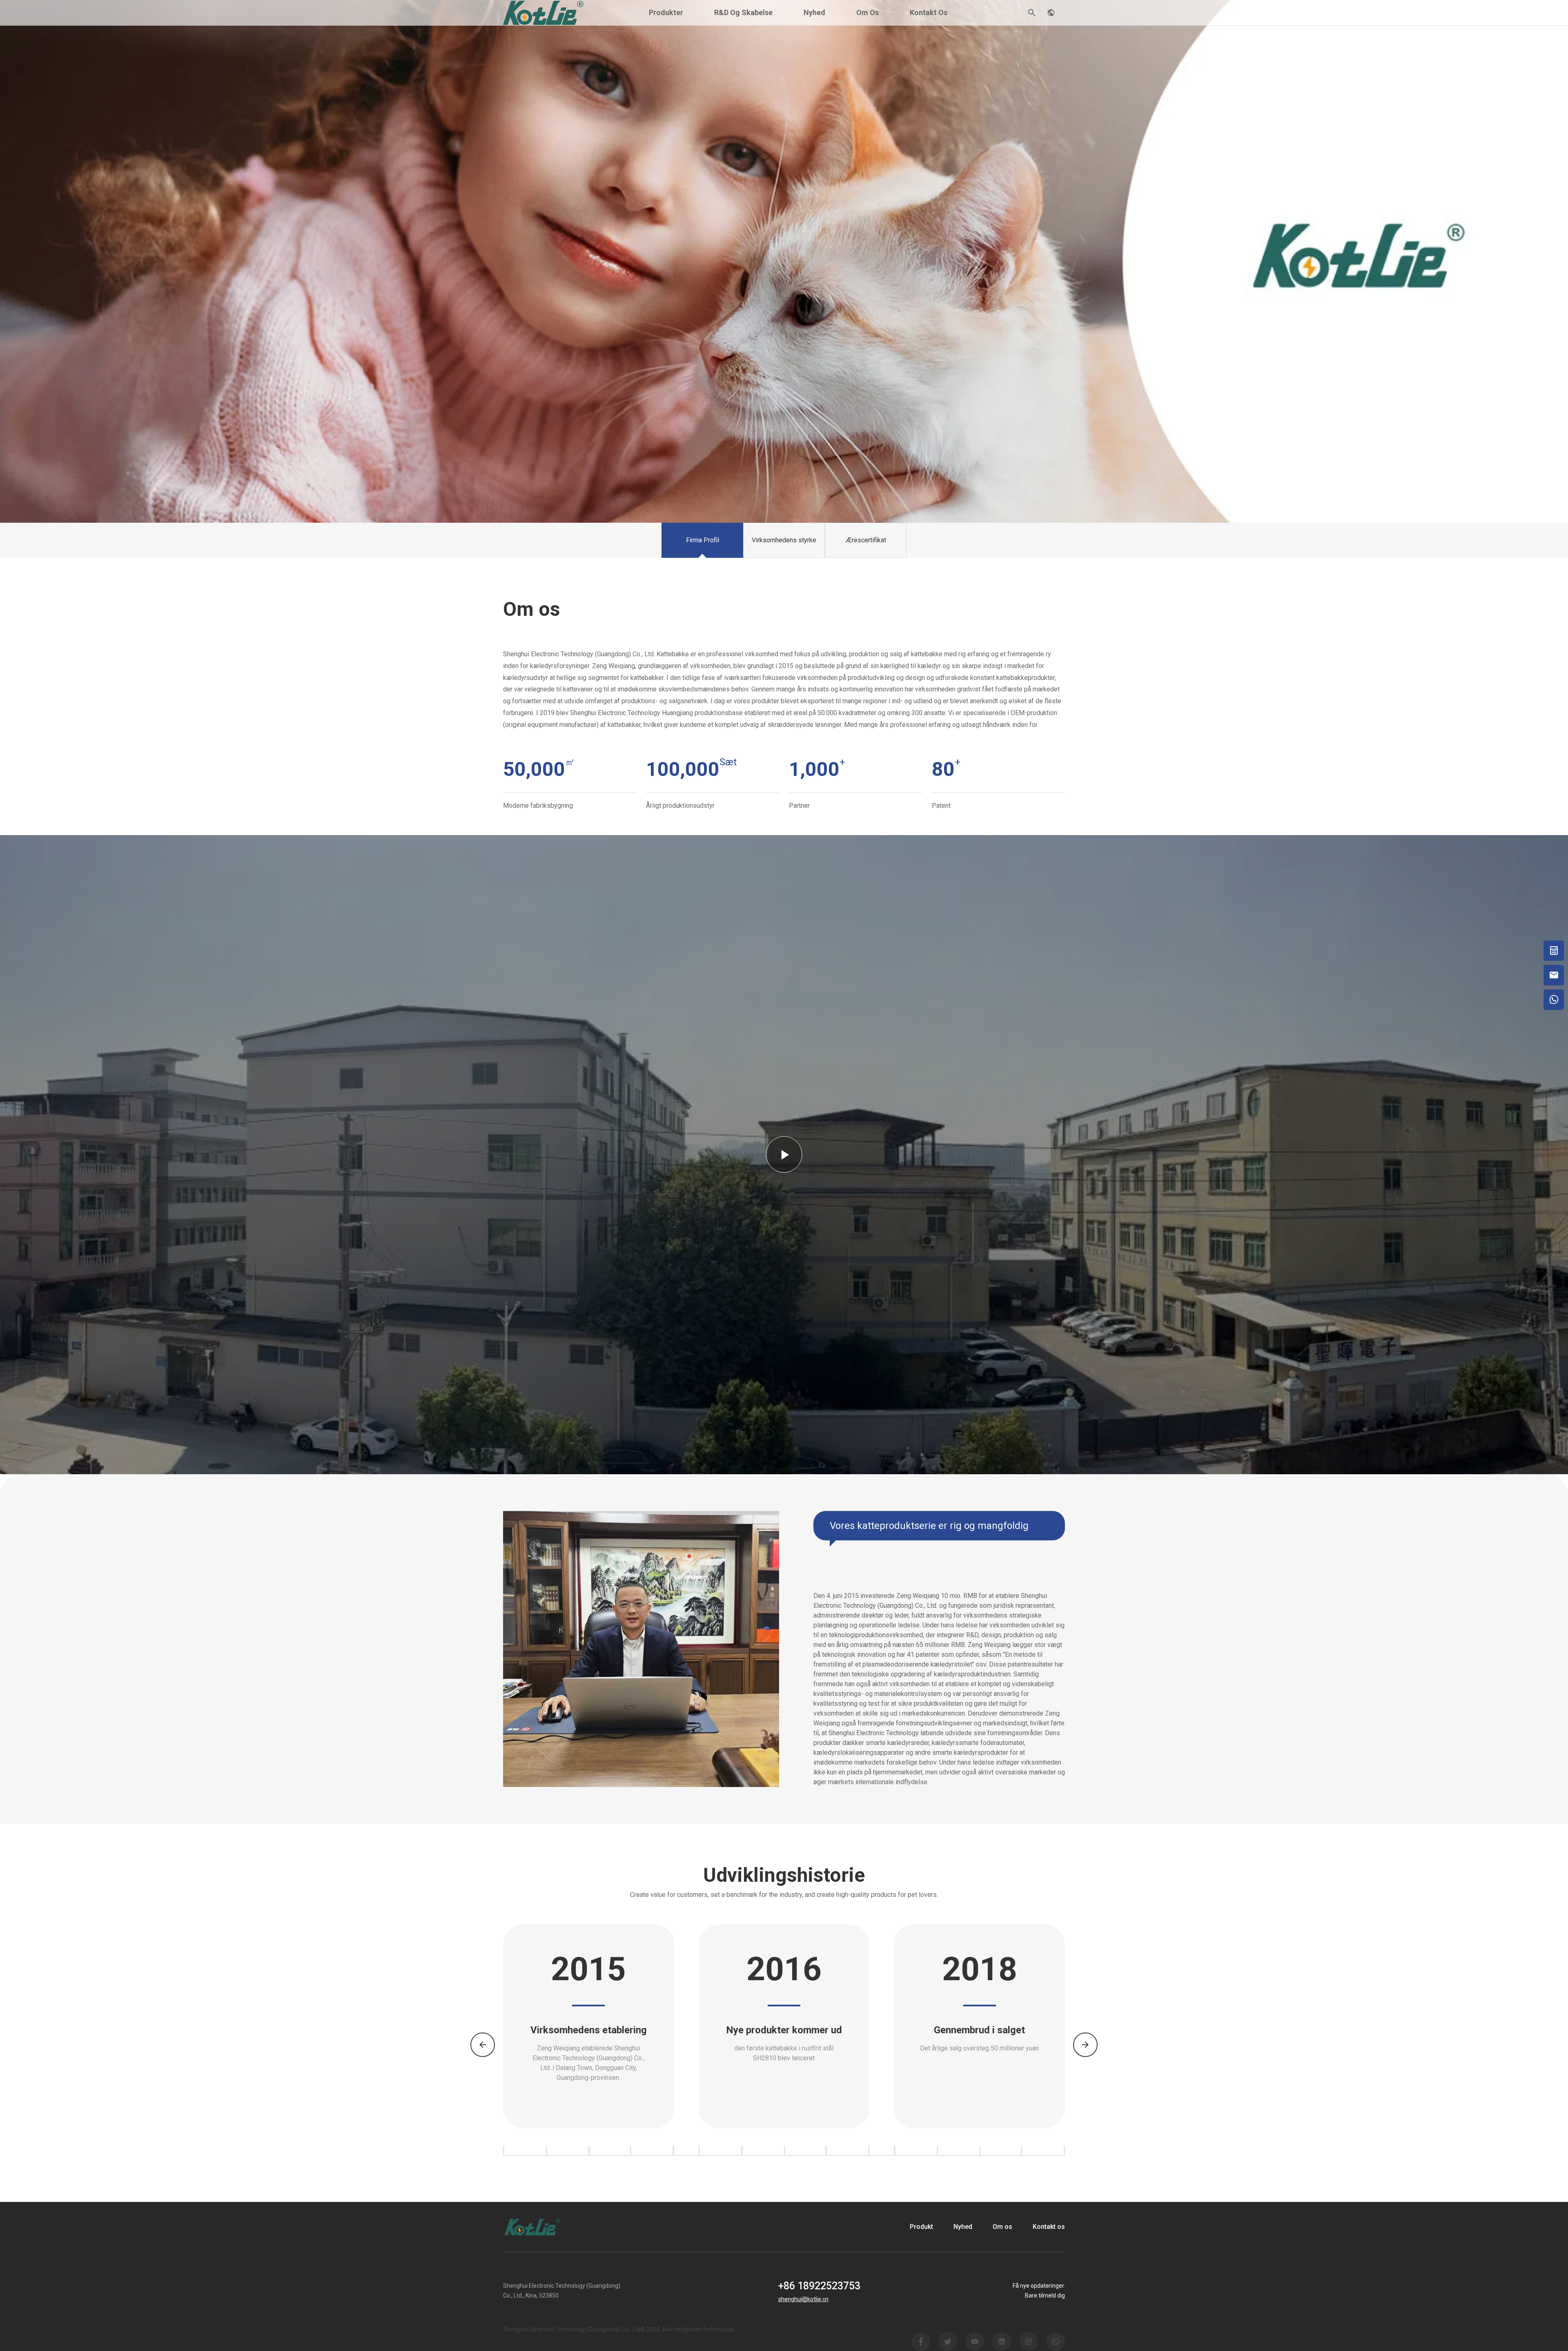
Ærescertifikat (866, 540)
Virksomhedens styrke (784, 540)
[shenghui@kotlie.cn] (1554, 975)
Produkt (921, 2227)
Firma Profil (703, 540)
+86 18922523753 (819, 2286)
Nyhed (814, 12)
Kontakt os (929, 12)
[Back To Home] (543, 12)
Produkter (666, 12)
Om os (868, 12)
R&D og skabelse (743, 12)
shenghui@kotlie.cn (803, 2299)
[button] (1085, 2045)
